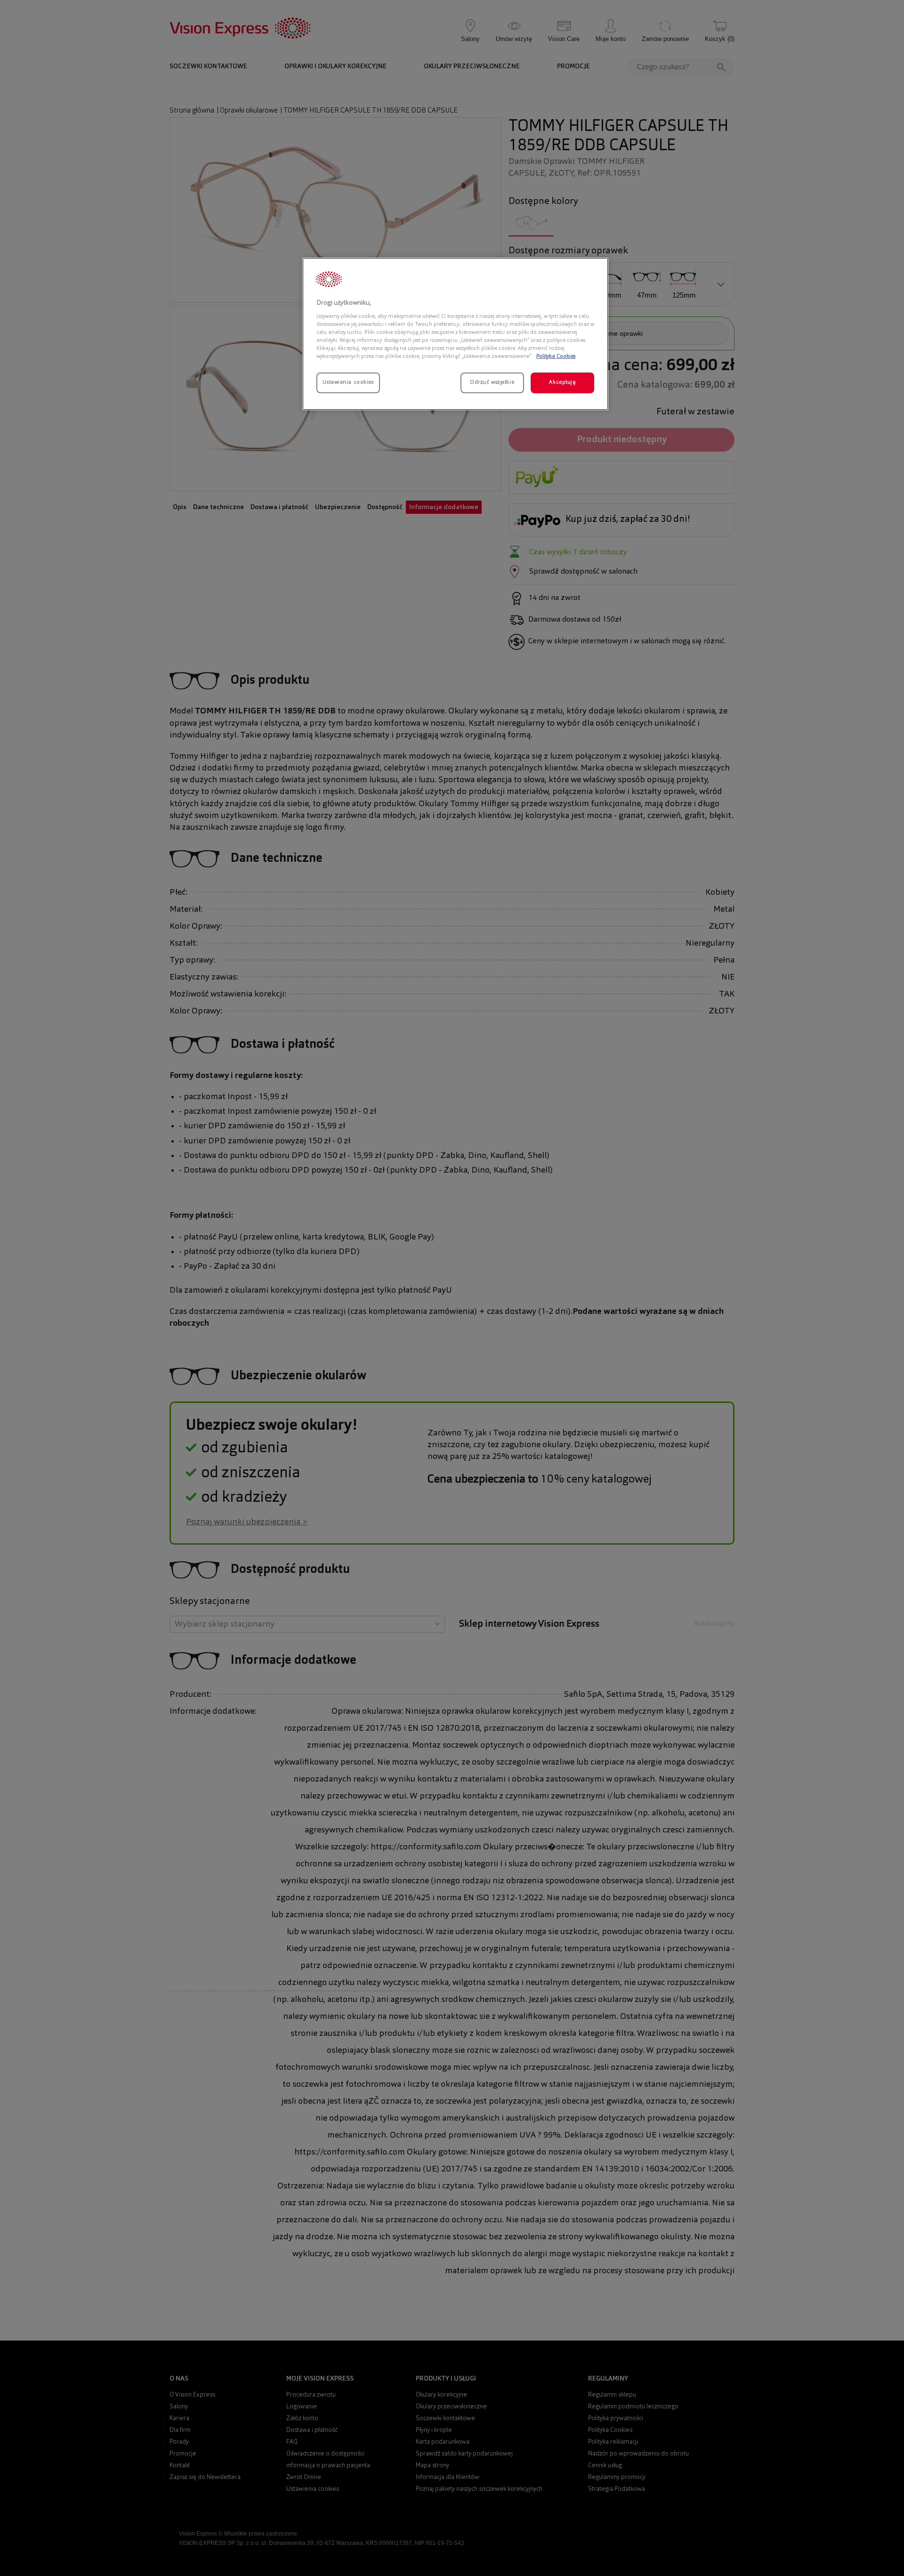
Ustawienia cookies (348, 382)
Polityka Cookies (556, 356)
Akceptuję (562, 382)
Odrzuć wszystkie (492, 382)
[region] (455, 334)
